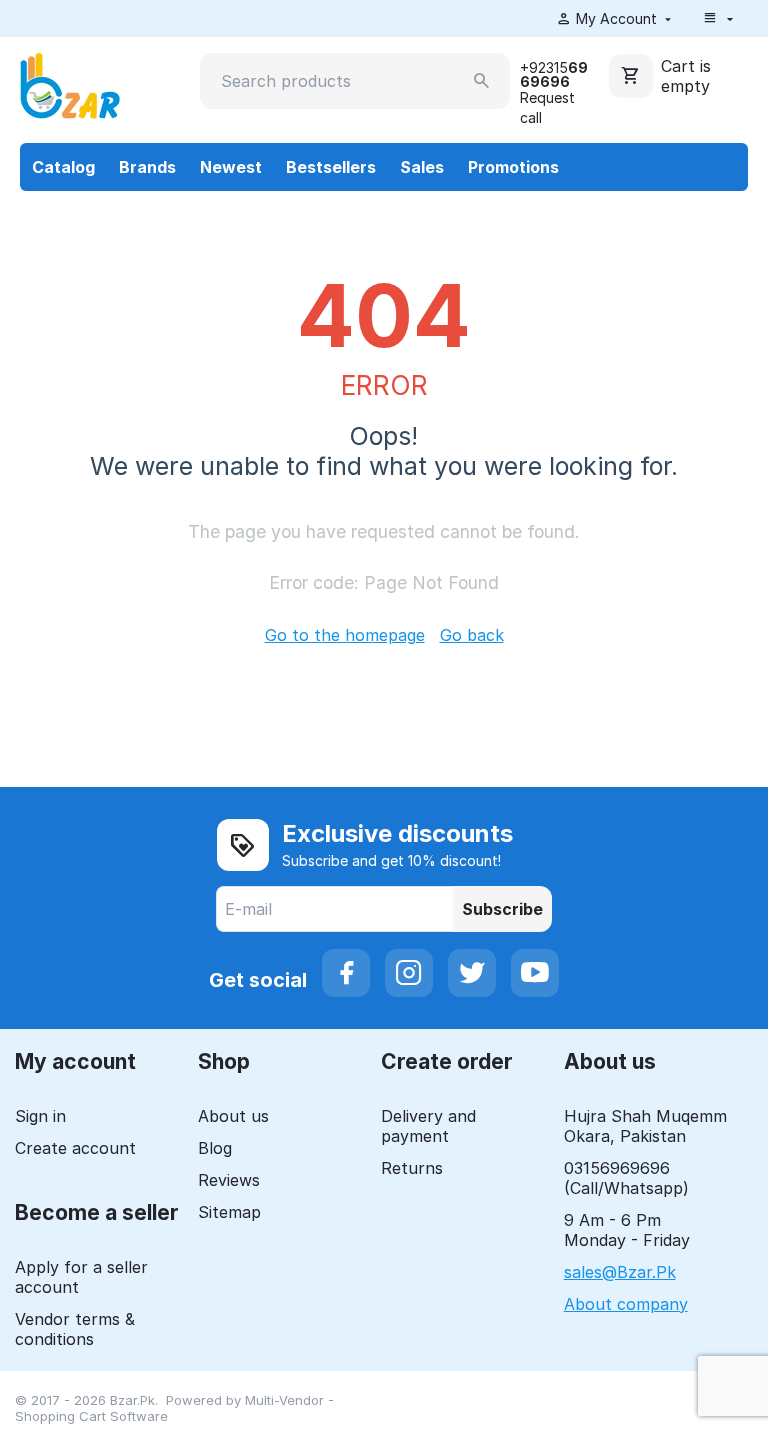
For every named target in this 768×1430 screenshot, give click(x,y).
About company (626, 1304)
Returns (412, 1168)
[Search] (482, 81)
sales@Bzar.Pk (620, 1272)
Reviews (229, 1180)
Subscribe (502, 909)
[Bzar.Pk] (70, 84)
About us (233, 1116)
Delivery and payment (428, 1126)
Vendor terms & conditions (75, 1329)
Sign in (40, 1116)
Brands (147, 167)
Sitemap (229, 1212)
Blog (215, 1148)
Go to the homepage (345, 635)
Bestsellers (331, 167)
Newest (231, 167)
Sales (422, 167)
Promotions (513, 167)
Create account (75, 1148)
